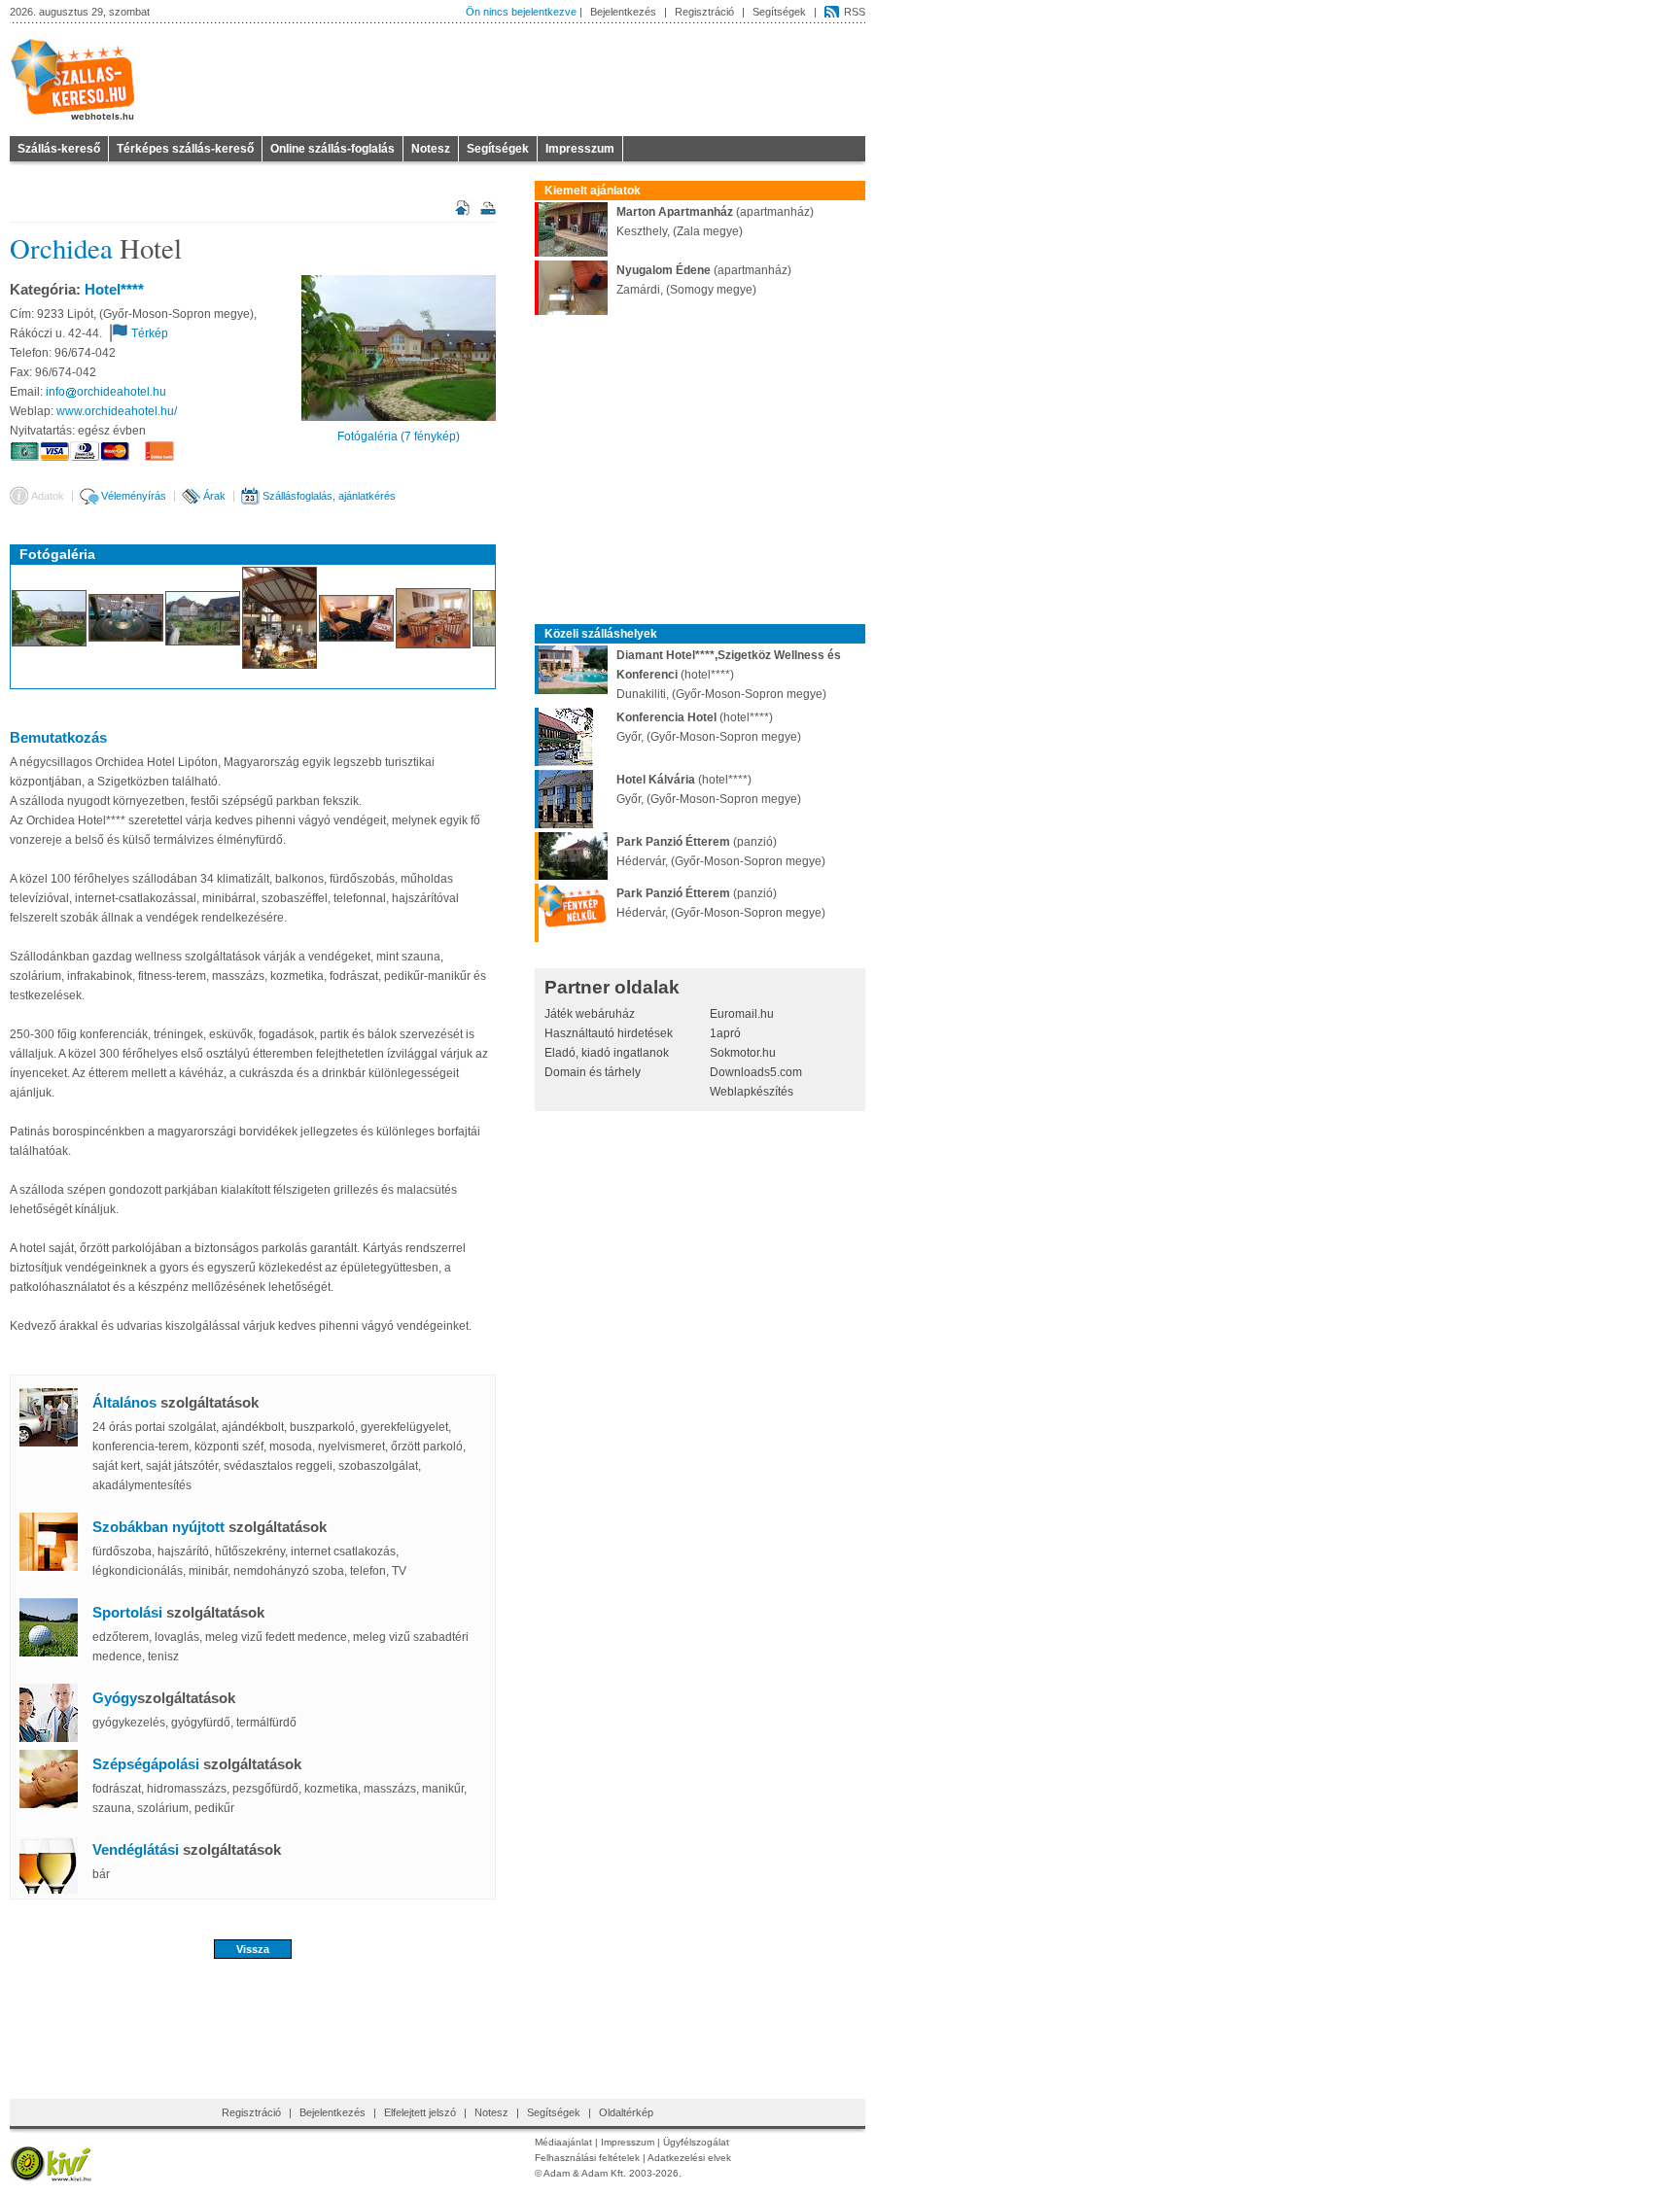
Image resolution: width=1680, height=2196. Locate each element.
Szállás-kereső (59, 149)
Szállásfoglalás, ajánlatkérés (329, 496)
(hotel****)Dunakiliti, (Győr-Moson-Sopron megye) (729, 675)
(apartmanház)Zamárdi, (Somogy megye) (704, 280)
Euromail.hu (742, 1014)
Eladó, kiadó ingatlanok (607, 1053)
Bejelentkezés (623, 12)
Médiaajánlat (563, 2142)
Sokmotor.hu (743, 1053)
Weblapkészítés (752, 1092)
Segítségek (779, 12)
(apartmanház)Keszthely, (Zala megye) (715, 222)
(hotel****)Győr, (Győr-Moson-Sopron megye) (709, 727)
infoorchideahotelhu (106, 392)
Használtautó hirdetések (609, 1033)
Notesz (431, 149)
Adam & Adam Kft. (585, 2173)
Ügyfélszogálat (696, 2142)
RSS (855, 12)
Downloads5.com (756, 1072)
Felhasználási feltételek (587, 2158)
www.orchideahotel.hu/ (117, 411)
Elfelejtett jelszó (420, 2112)
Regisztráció (704, 12)
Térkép (150, 333)
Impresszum (580, 149)
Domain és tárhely (593, 1072)
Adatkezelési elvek (689, 2158)
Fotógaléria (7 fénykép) (399, 436)
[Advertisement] (253, 2023)
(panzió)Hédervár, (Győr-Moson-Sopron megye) (721, 852)
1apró (725, 1033)
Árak (214, 496)
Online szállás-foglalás (332, 149)
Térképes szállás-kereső (185, 149)
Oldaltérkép (626, 2112)
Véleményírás (134, 496)
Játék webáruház (590, 1014)
